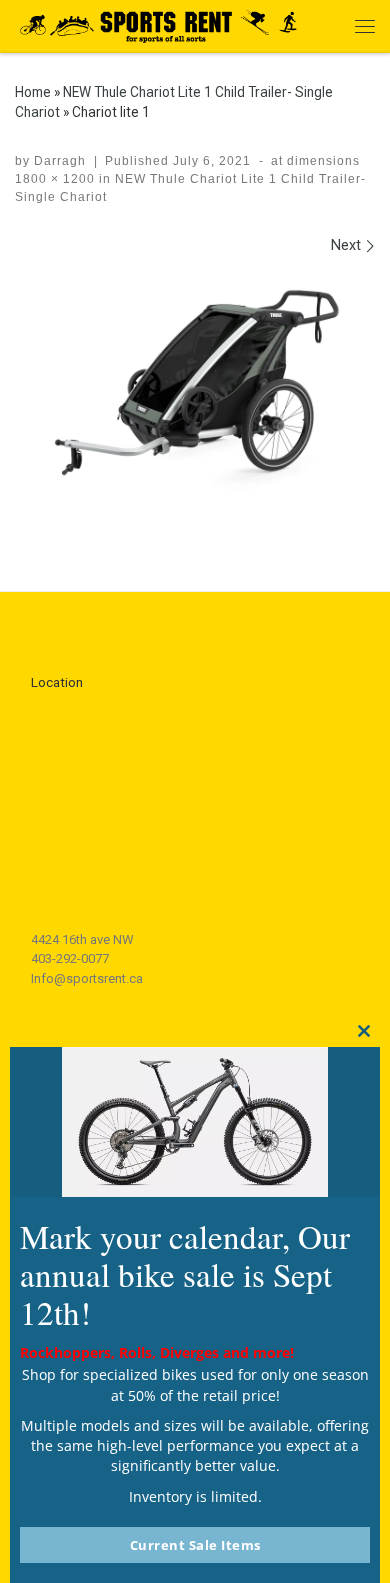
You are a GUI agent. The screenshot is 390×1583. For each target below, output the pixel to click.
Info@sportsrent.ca (87, 978)
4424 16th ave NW (82, 939)
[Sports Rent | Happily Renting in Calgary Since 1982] (165, 23)
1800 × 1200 (55, 179)
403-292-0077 (70, 958)
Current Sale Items (195, 1545)
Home (33, 92)
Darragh (60, 161)
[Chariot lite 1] (195, 392)
